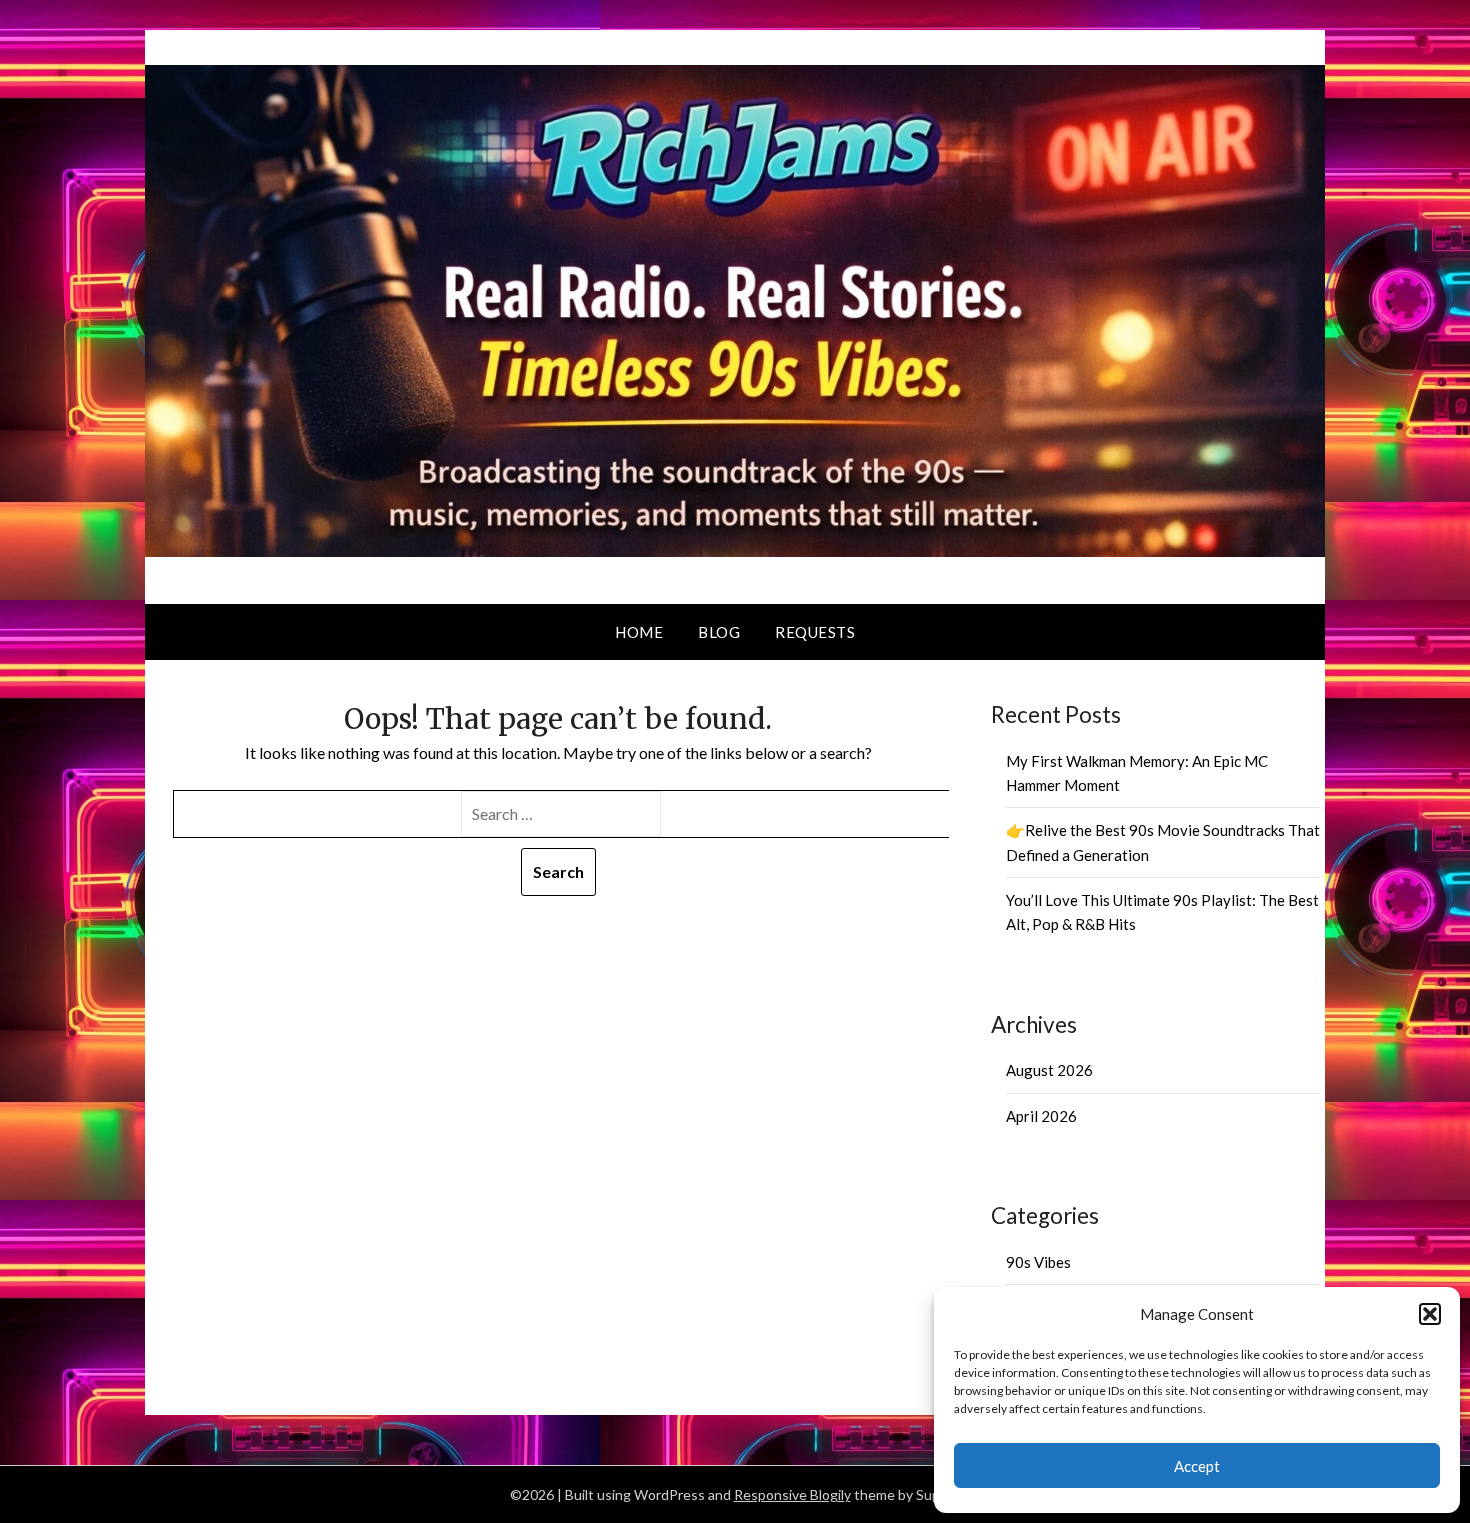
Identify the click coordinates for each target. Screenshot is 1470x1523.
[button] (1430, 1314)
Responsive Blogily (792, 1494)
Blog (719, 632)
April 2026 (1041, 1116)
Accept (1197, 1466)
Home (639, 632)
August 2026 (1049, 1070)
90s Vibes (1038, 1262)
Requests (815, 632)
